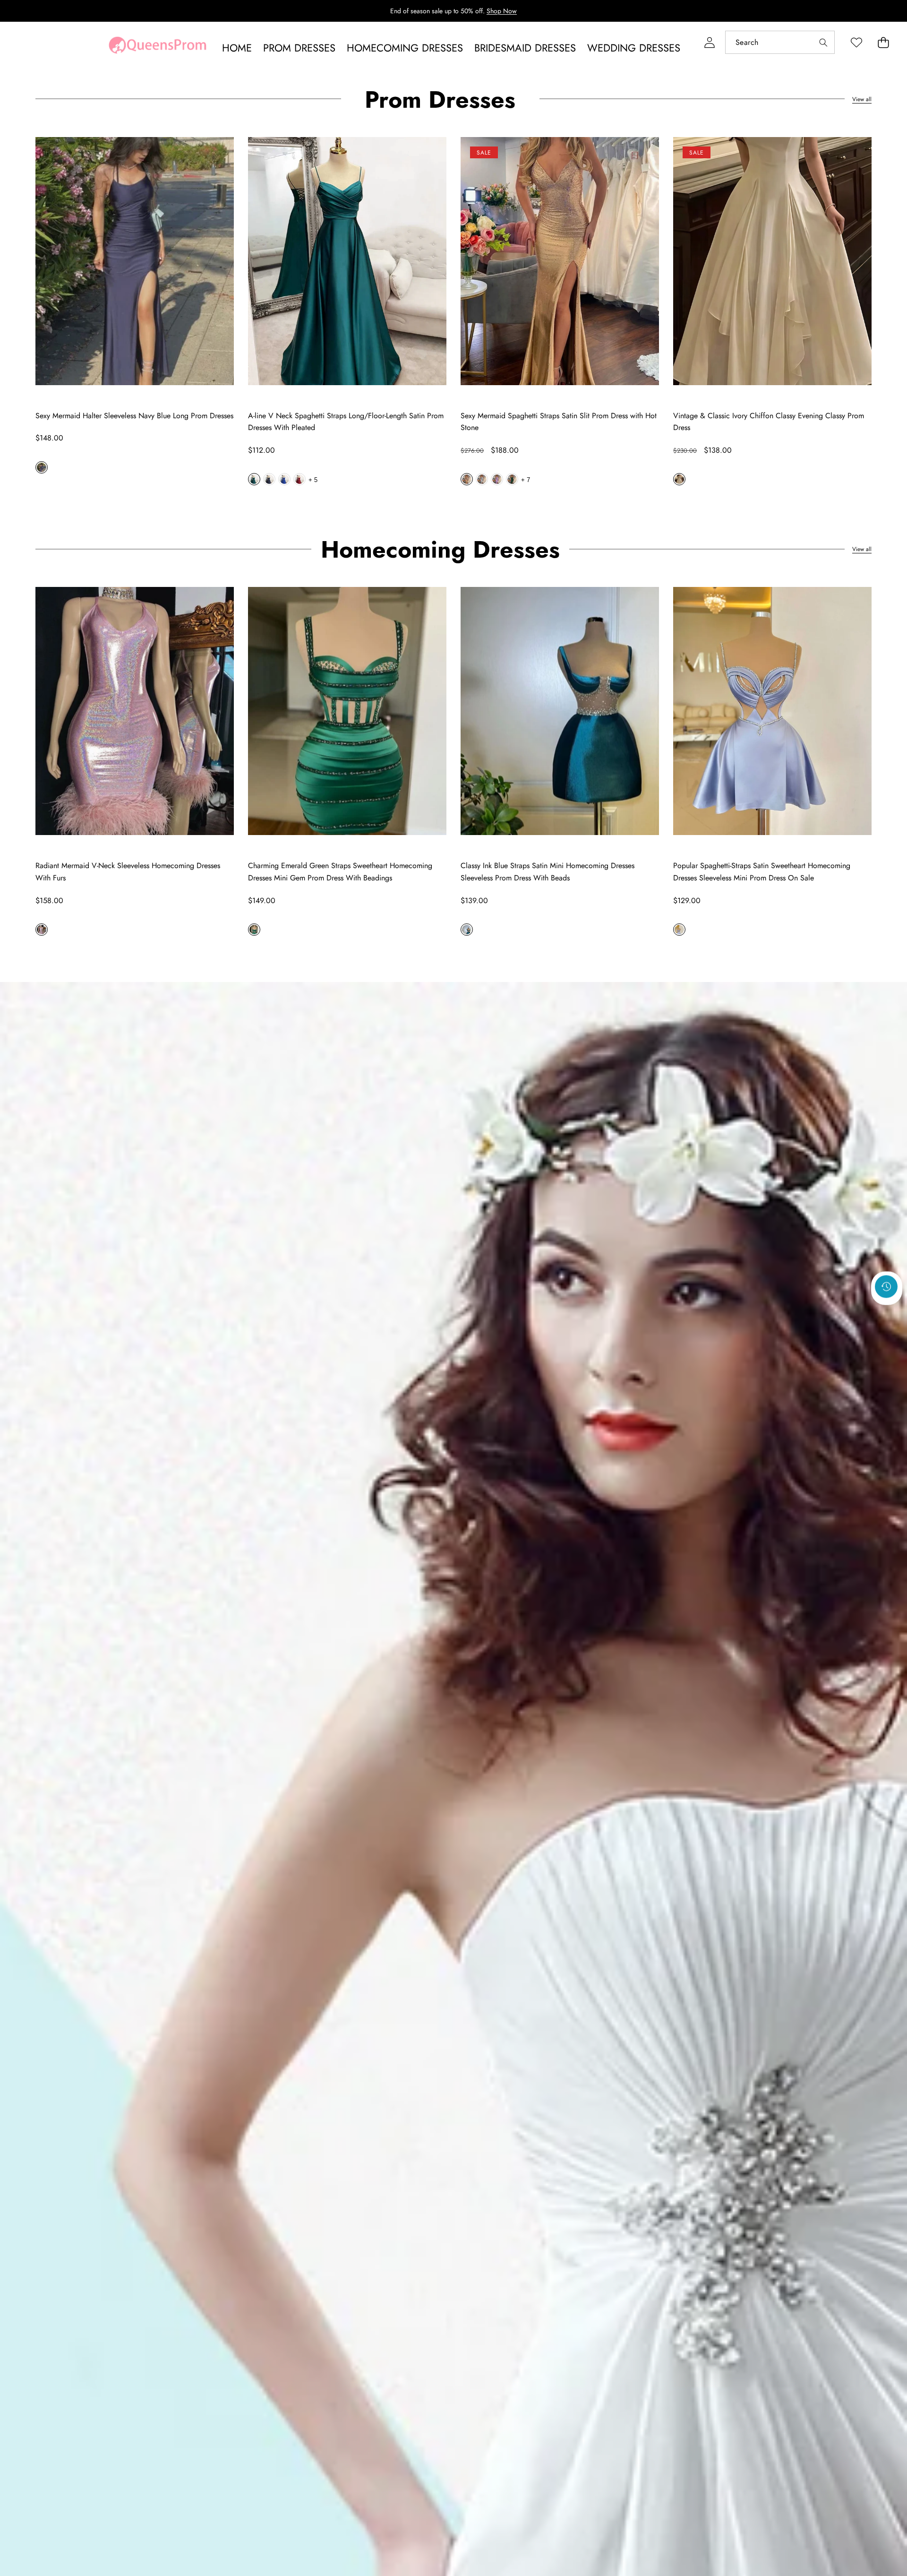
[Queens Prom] (157, 48)
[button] (883, 42)
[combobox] (780, 42)
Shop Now (502, 11)
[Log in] (709, 42)
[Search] (823, 42)
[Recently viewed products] (886, 1286)
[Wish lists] (856, 42)
